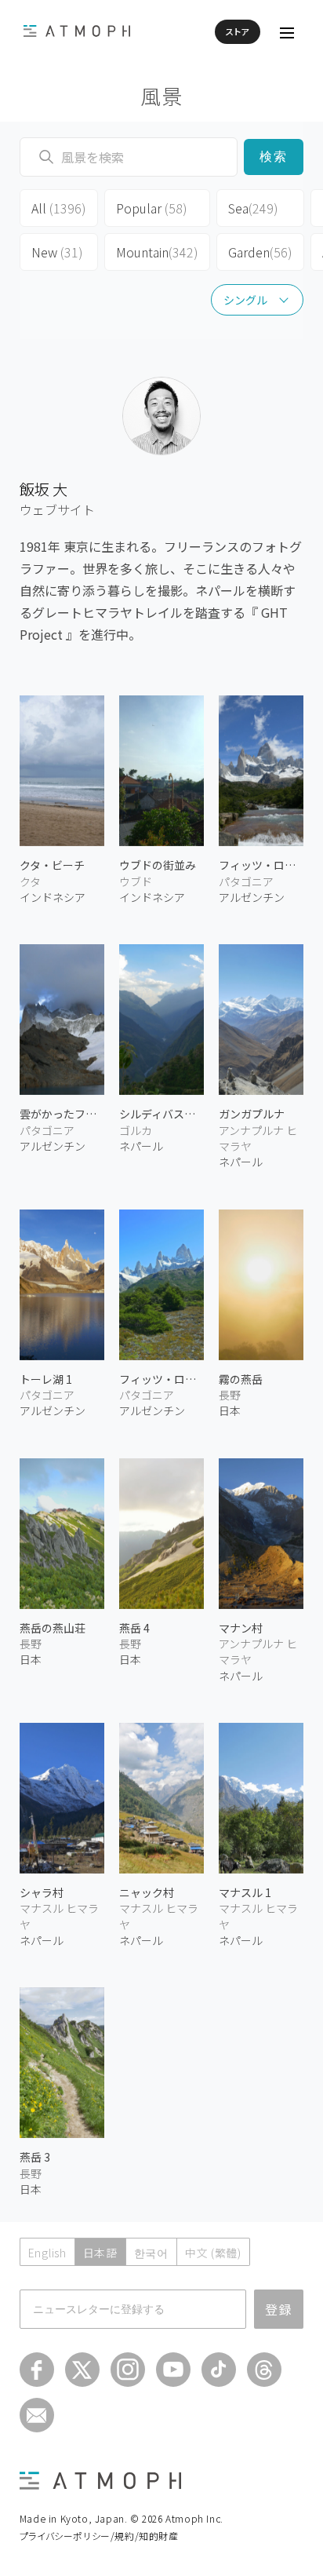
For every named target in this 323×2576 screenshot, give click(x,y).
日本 (230, 1410)
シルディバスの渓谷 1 (161, 1114)
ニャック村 (147, 1892)
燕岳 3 (35, 2157)
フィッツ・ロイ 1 (161, 1379)
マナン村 (241, 1628)
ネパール (141, 1146)
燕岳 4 (134, 1628)
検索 (274, 157)
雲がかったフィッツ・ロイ (62, 1114)
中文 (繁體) (213, 2253)
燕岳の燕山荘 (53, 1628)
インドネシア (53, 897)
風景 (162, 95)
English (47, 2253)
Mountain (157, 252)
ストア (238, 31)
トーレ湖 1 (46, 1379)
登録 (279, 2309)
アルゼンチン (252, 897)
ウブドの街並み (158, 865)
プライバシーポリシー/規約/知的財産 (99, 2536)
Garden (260, 252)
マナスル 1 (245, 1892)
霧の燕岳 (241, 1379)
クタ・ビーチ (52, 865)
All (59, 208)
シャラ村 (42, 1892)
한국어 (151, 2253)
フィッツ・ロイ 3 (261, 865)
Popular (152, 208)
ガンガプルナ (252, 1114)
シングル (245, 300)
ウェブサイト (57, 509)
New (57, 252)
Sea (253, 208)
